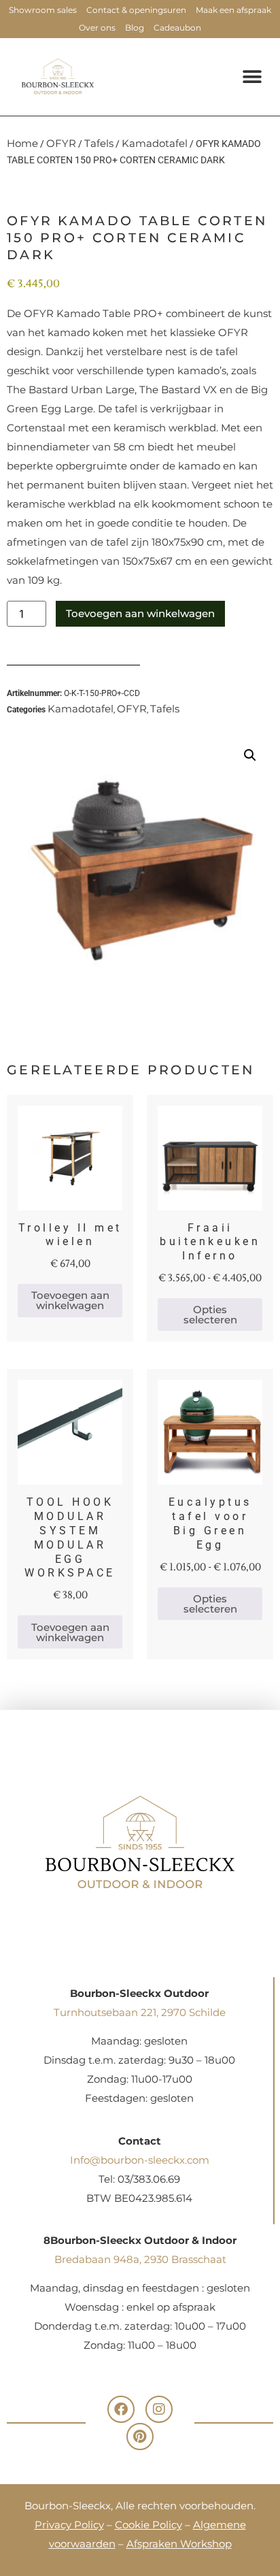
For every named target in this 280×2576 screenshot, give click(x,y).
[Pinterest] (140, 2437)
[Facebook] (121, 2409)
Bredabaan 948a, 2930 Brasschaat (140, 2259)
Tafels (99, 143)
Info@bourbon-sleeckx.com (140, 2160)
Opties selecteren (210, 1315)
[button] (252, 77)
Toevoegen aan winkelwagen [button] (70, 1300)
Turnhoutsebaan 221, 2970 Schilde (140, 2012)
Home (22, 143)
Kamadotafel (155, 143)
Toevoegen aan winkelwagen (140, 613)
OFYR (61, 143)
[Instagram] (159, 2409)
